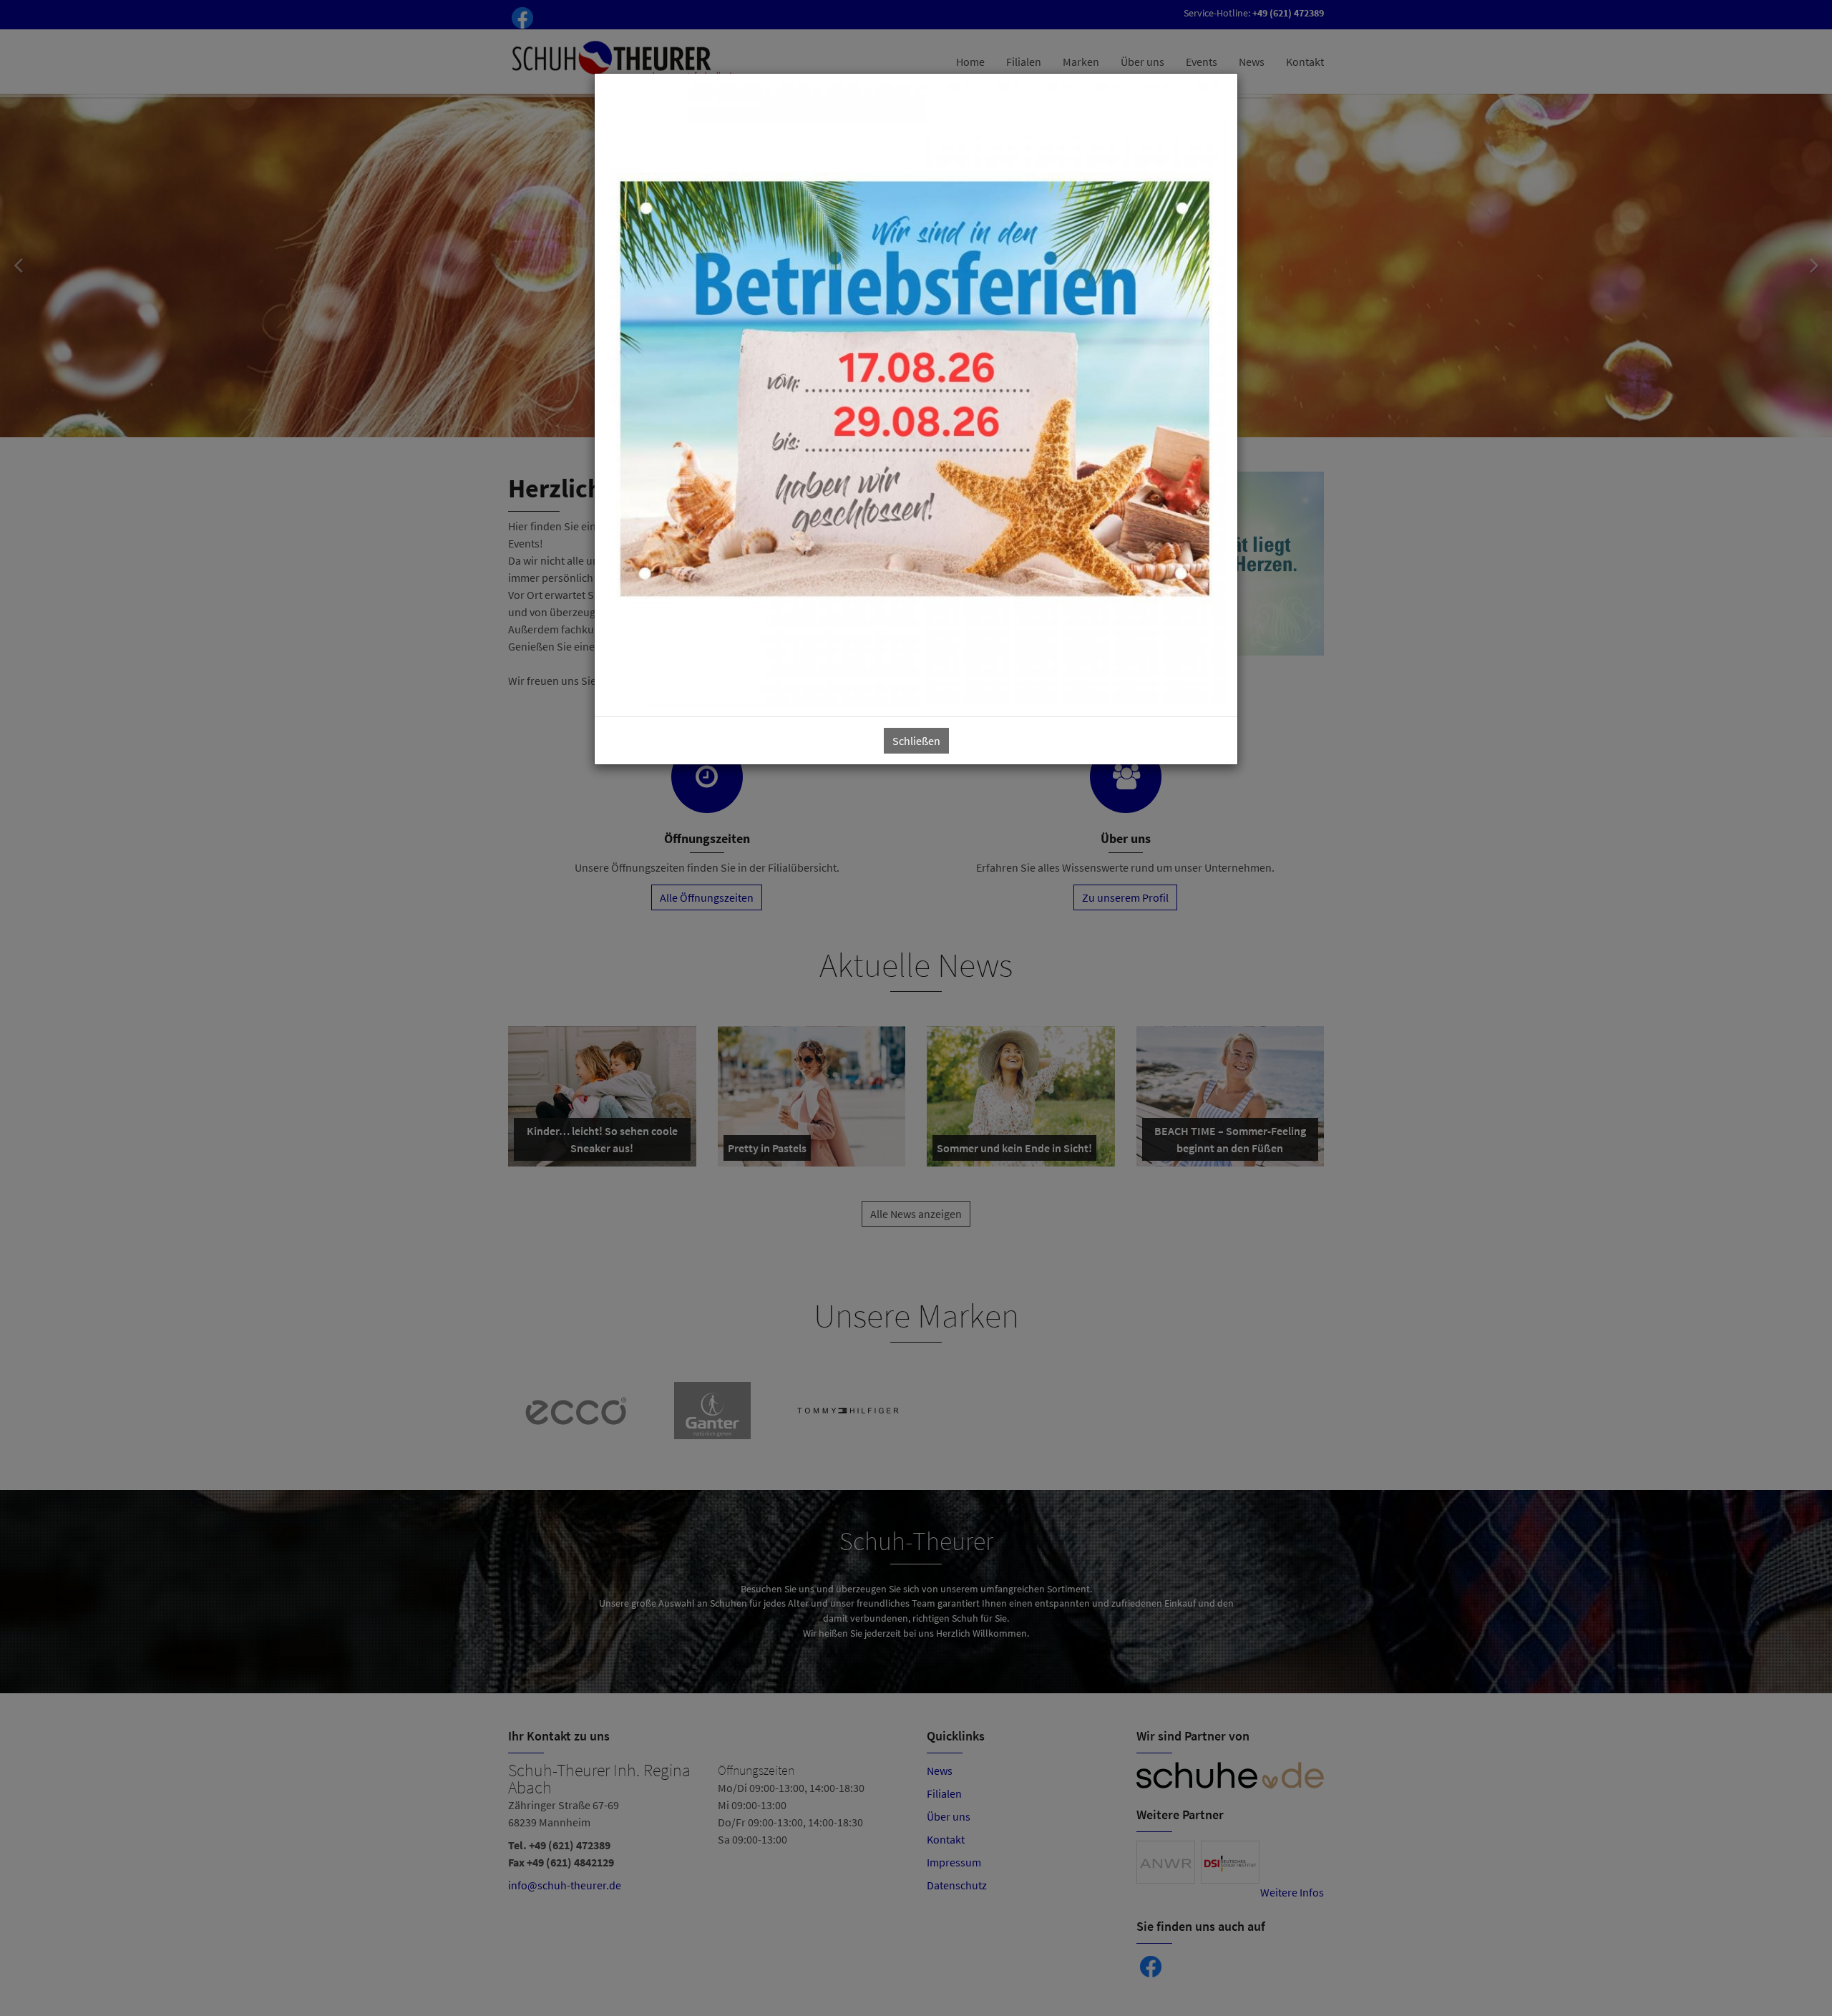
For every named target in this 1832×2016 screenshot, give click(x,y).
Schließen (916, 741)
